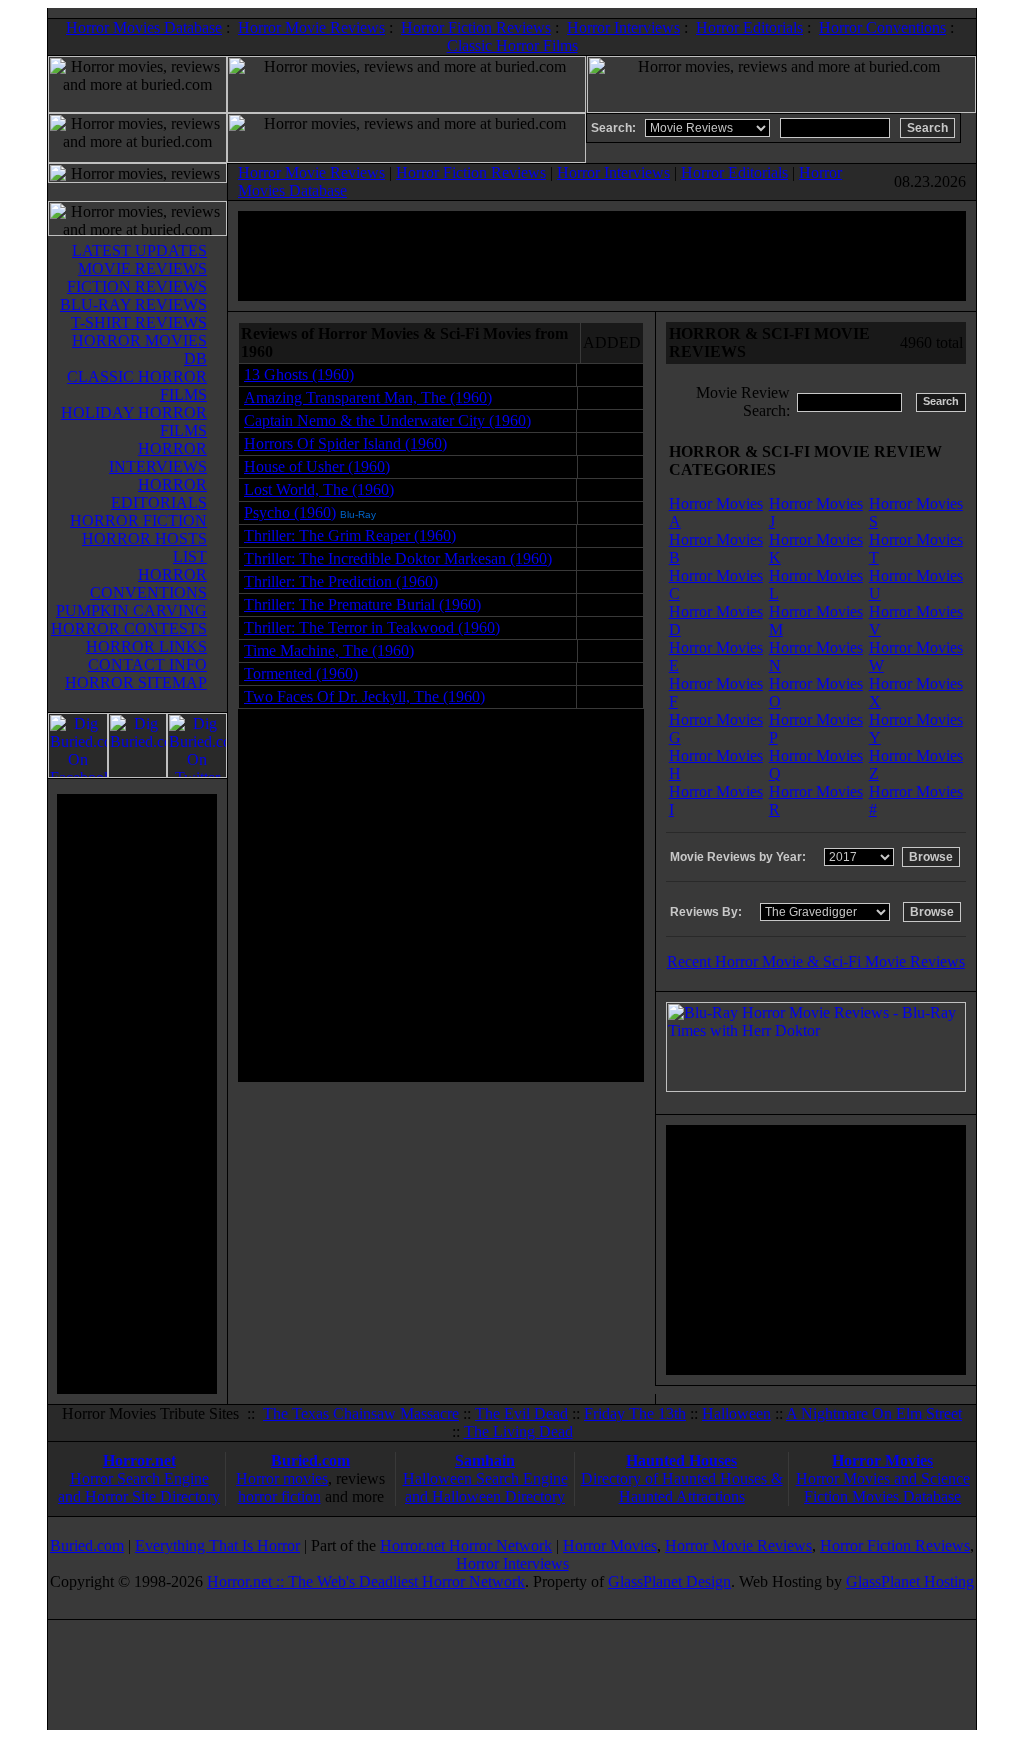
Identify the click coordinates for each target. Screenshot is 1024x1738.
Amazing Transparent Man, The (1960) (368, 397)
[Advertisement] (137, 1094)
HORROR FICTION (138, 520)
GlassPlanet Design (669, 1581)
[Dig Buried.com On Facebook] (78, 772)
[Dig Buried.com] (137, 772)
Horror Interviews (623, 27)
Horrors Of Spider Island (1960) (345, 443)
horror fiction (279, 1496)
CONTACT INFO (147, 664)
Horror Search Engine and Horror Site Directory (139, 1487)
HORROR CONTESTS (129, 628)
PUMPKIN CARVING (131, 610)
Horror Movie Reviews (311, 27)
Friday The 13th (635, 1413)
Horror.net (139, 1460)
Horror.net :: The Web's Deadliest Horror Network (366, 1581)
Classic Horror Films (512, 45)
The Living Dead (518, 1431)
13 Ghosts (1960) (299, 374)
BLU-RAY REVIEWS (133, 304)
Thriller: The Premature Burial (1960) (362, 604)
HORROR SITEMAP (136, 682)
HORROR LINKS (146, 646)
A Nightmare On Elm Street (874, 1413)
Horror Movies (882, 1460)
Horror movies (282, 1478)
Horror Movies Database (144, 27)
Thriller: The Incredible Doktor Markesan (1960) (398, 558)
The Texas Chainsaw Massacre (361, 1413)
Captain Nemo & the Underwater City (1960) (387, 420)
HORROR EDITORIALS (159, 493)
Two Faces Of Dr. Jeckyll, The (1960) (364, 696)
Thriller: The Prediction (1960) (341, 581)
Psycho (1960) (290, 512)
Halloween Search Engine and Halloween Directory (485, 1487)
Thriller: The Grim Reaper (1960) (350, 535)
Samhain (485, 1460)
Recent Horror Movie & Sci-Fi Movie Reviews (816, 961)
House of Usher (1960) (317, 466)
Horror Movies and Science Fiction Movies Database (883, 1487)
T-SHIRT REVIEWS (139, 322)
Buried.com (310, 1460)
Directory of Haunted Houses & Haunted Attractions (682, 1487)
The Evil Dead (521, 1413)
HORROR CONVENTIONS (148, 583)
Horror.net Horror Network (466, 1545)
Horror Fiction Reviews (476, 27)
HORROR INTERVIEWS (158, 457)
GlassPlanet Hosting (910, 1581)
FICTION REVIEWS (137, 286)
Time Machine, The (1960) (329, 650)
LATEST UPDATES (139, 250)
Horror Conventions (882, 27)
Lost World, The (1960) (319, 489)
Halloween (736, 1413)
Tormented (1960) (301, 673)
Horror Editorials (749, 27)
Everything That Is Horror (217, 1545)
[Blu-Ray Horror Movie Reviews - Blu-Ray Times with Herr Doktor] (816, 1086)
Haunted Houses (681, 1460)
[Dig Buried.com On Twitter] (197, 772)
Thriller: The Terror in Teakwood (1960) (372, 627)
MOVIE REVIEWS (142, 268)
